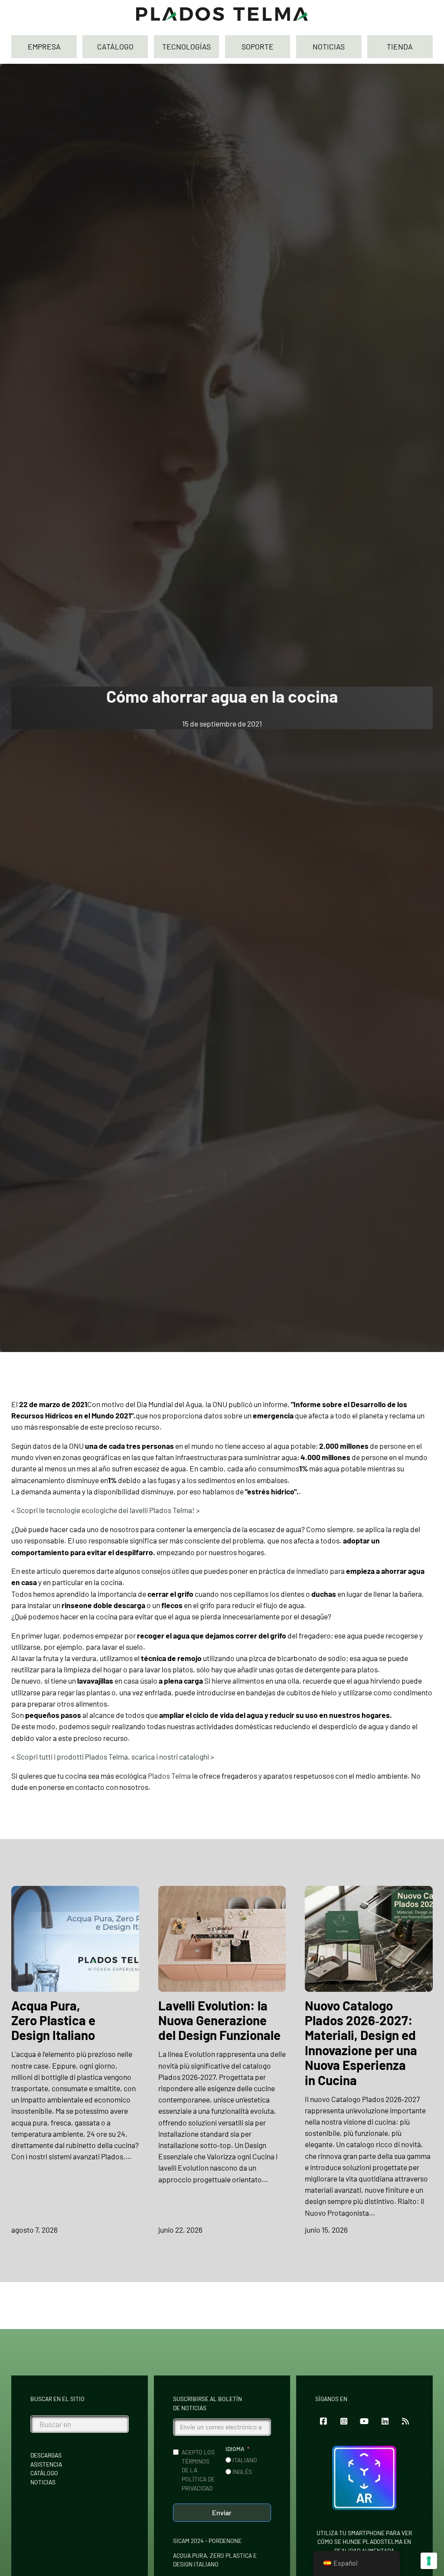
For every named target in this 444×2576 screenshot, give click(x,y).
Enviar (222, 2512)
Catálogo (44, 2473)
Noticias (43, 2482)
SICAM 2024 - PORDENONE (207, 2541)
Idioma (235, 2449)
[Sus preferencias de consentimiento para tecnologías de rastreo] (429, 2561)
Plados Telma (169, 1776)
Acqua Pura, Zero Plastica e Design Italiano (53, 2020)
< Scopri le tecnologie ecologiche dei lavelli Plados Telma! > (106, 1510)
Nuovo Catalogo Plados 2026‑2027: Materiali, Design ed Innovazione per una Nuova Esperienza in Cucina (361, 2043)
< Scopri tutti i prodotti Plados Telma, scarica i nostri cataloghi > (113, 1757)
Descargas (46, 2455)
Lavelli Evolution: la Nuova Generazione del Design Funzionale (219, 2020)
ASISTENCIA (46, 2464)
